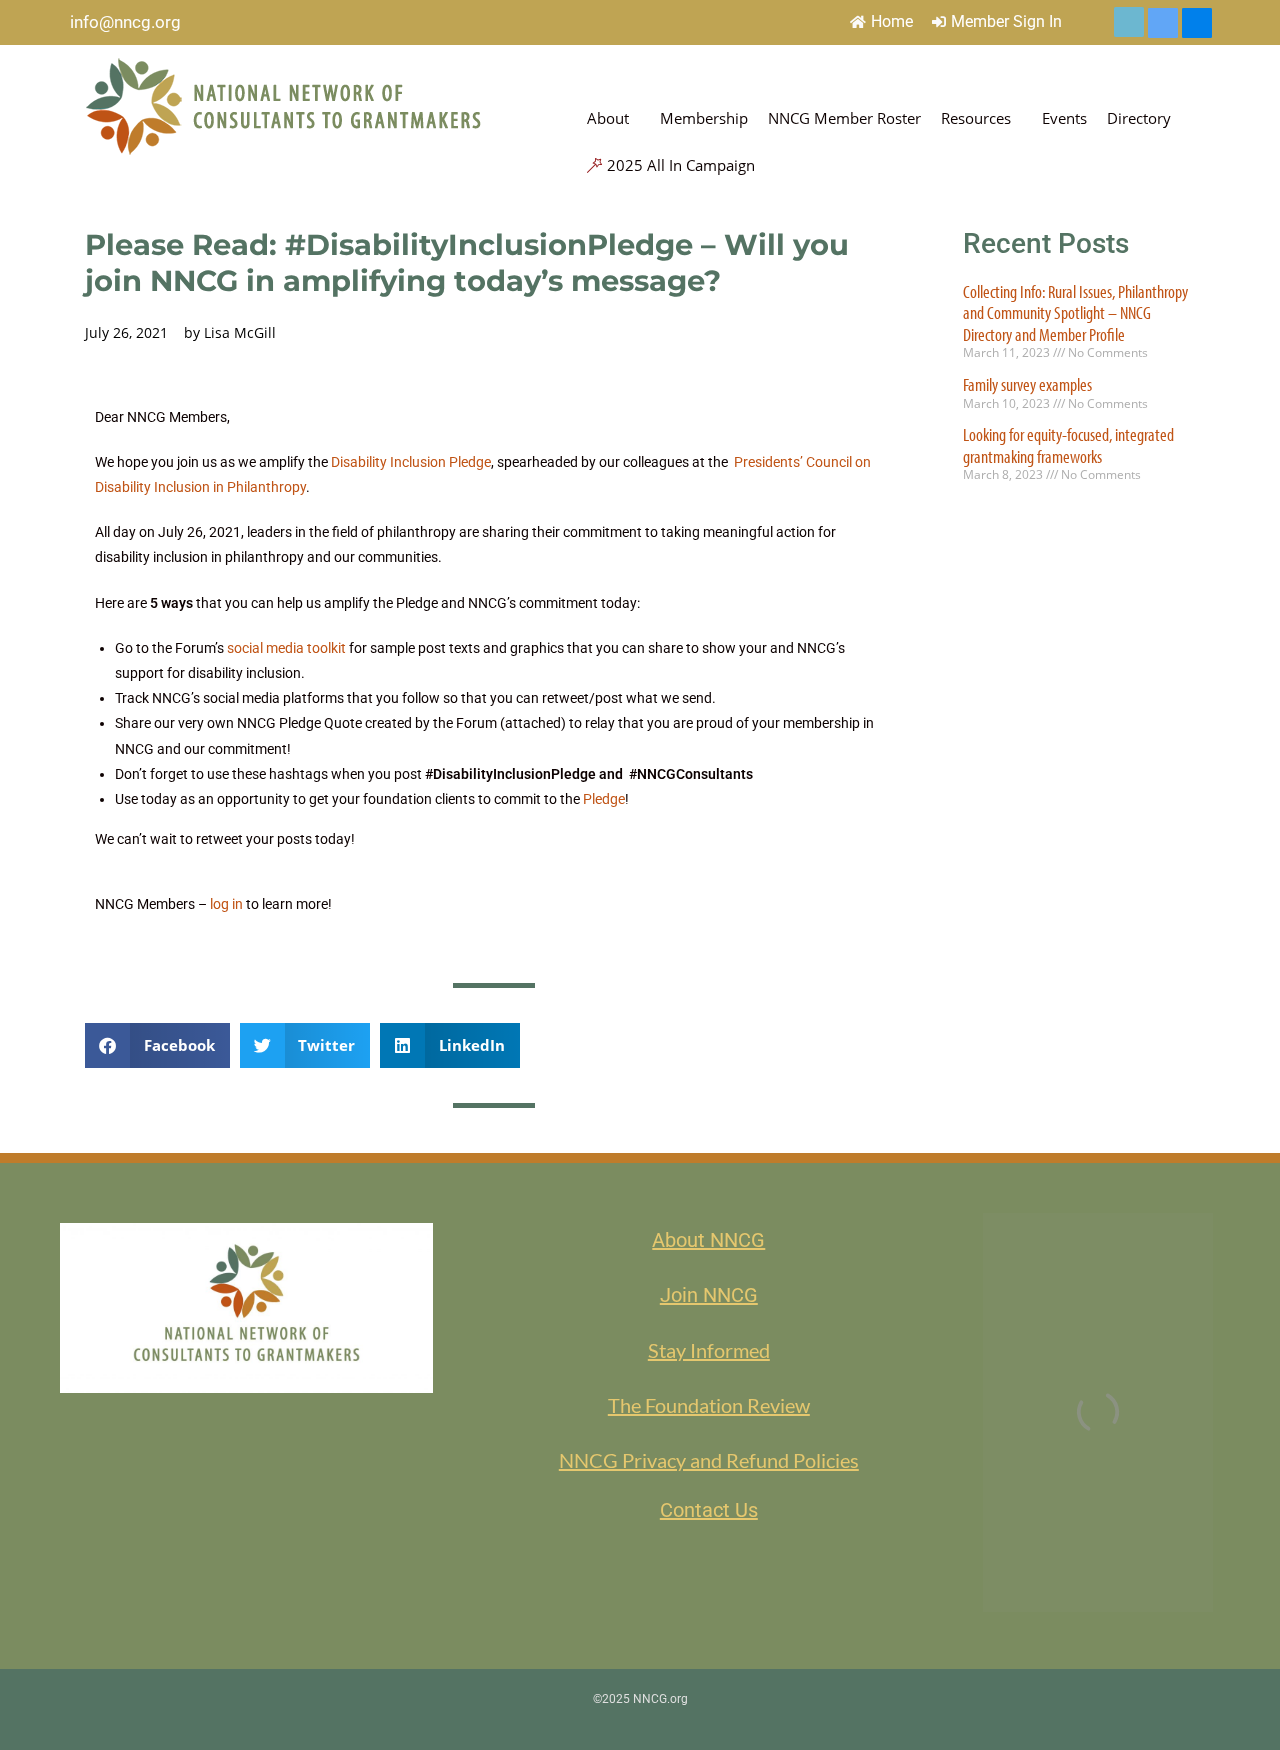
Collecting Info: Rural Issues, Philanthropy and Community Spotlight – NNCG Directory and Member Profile (1075, 313)
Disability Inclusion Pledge (411, 462)
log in (226, 904)
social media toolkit (286, 648)
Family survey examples (1027, 384)
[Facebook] (1197, 23)
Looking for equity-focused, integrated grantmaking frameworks (1068, 445)
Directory (1139, 118)
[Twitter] (1129, 22)
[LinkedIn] (1163, 23)
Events (1064, 118)
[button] (157, 1045)
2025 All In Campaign (681, 165)
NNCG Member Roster (844, 118)
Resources (976, 118)
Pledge (604, 799)
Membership (704, 118)
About (608, 118)
